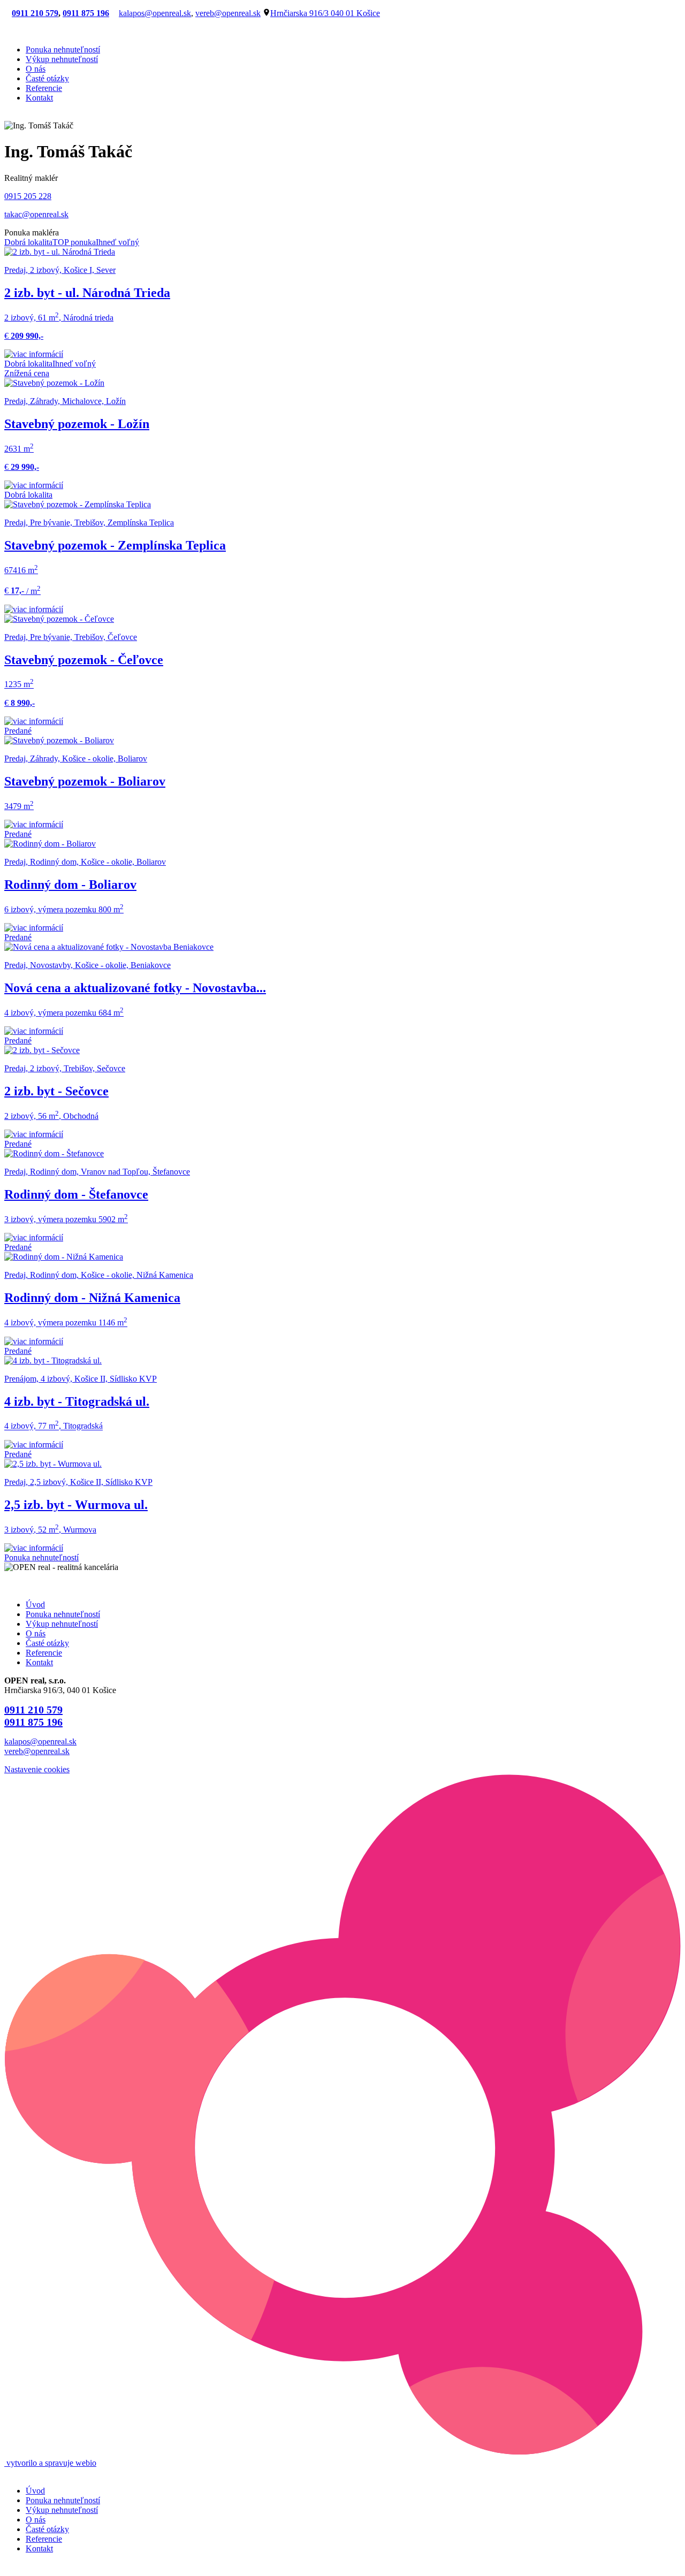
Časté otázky (47, 78)
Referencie (44, 88)
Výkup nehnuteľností (62, 59)
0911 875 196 (86, 13)
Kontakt (39, 98)
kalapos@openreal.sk (155, 13)
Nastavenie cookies (37, 1769)
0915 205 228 (28, 196)
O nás (36, 69)
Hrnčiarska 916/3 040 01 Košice (325, 13)
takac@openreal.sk (36, 214)
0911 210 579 (35, 13)
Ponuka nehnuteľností (63, 49)
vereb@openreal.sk (228, 13)
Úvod (35, 1605)
